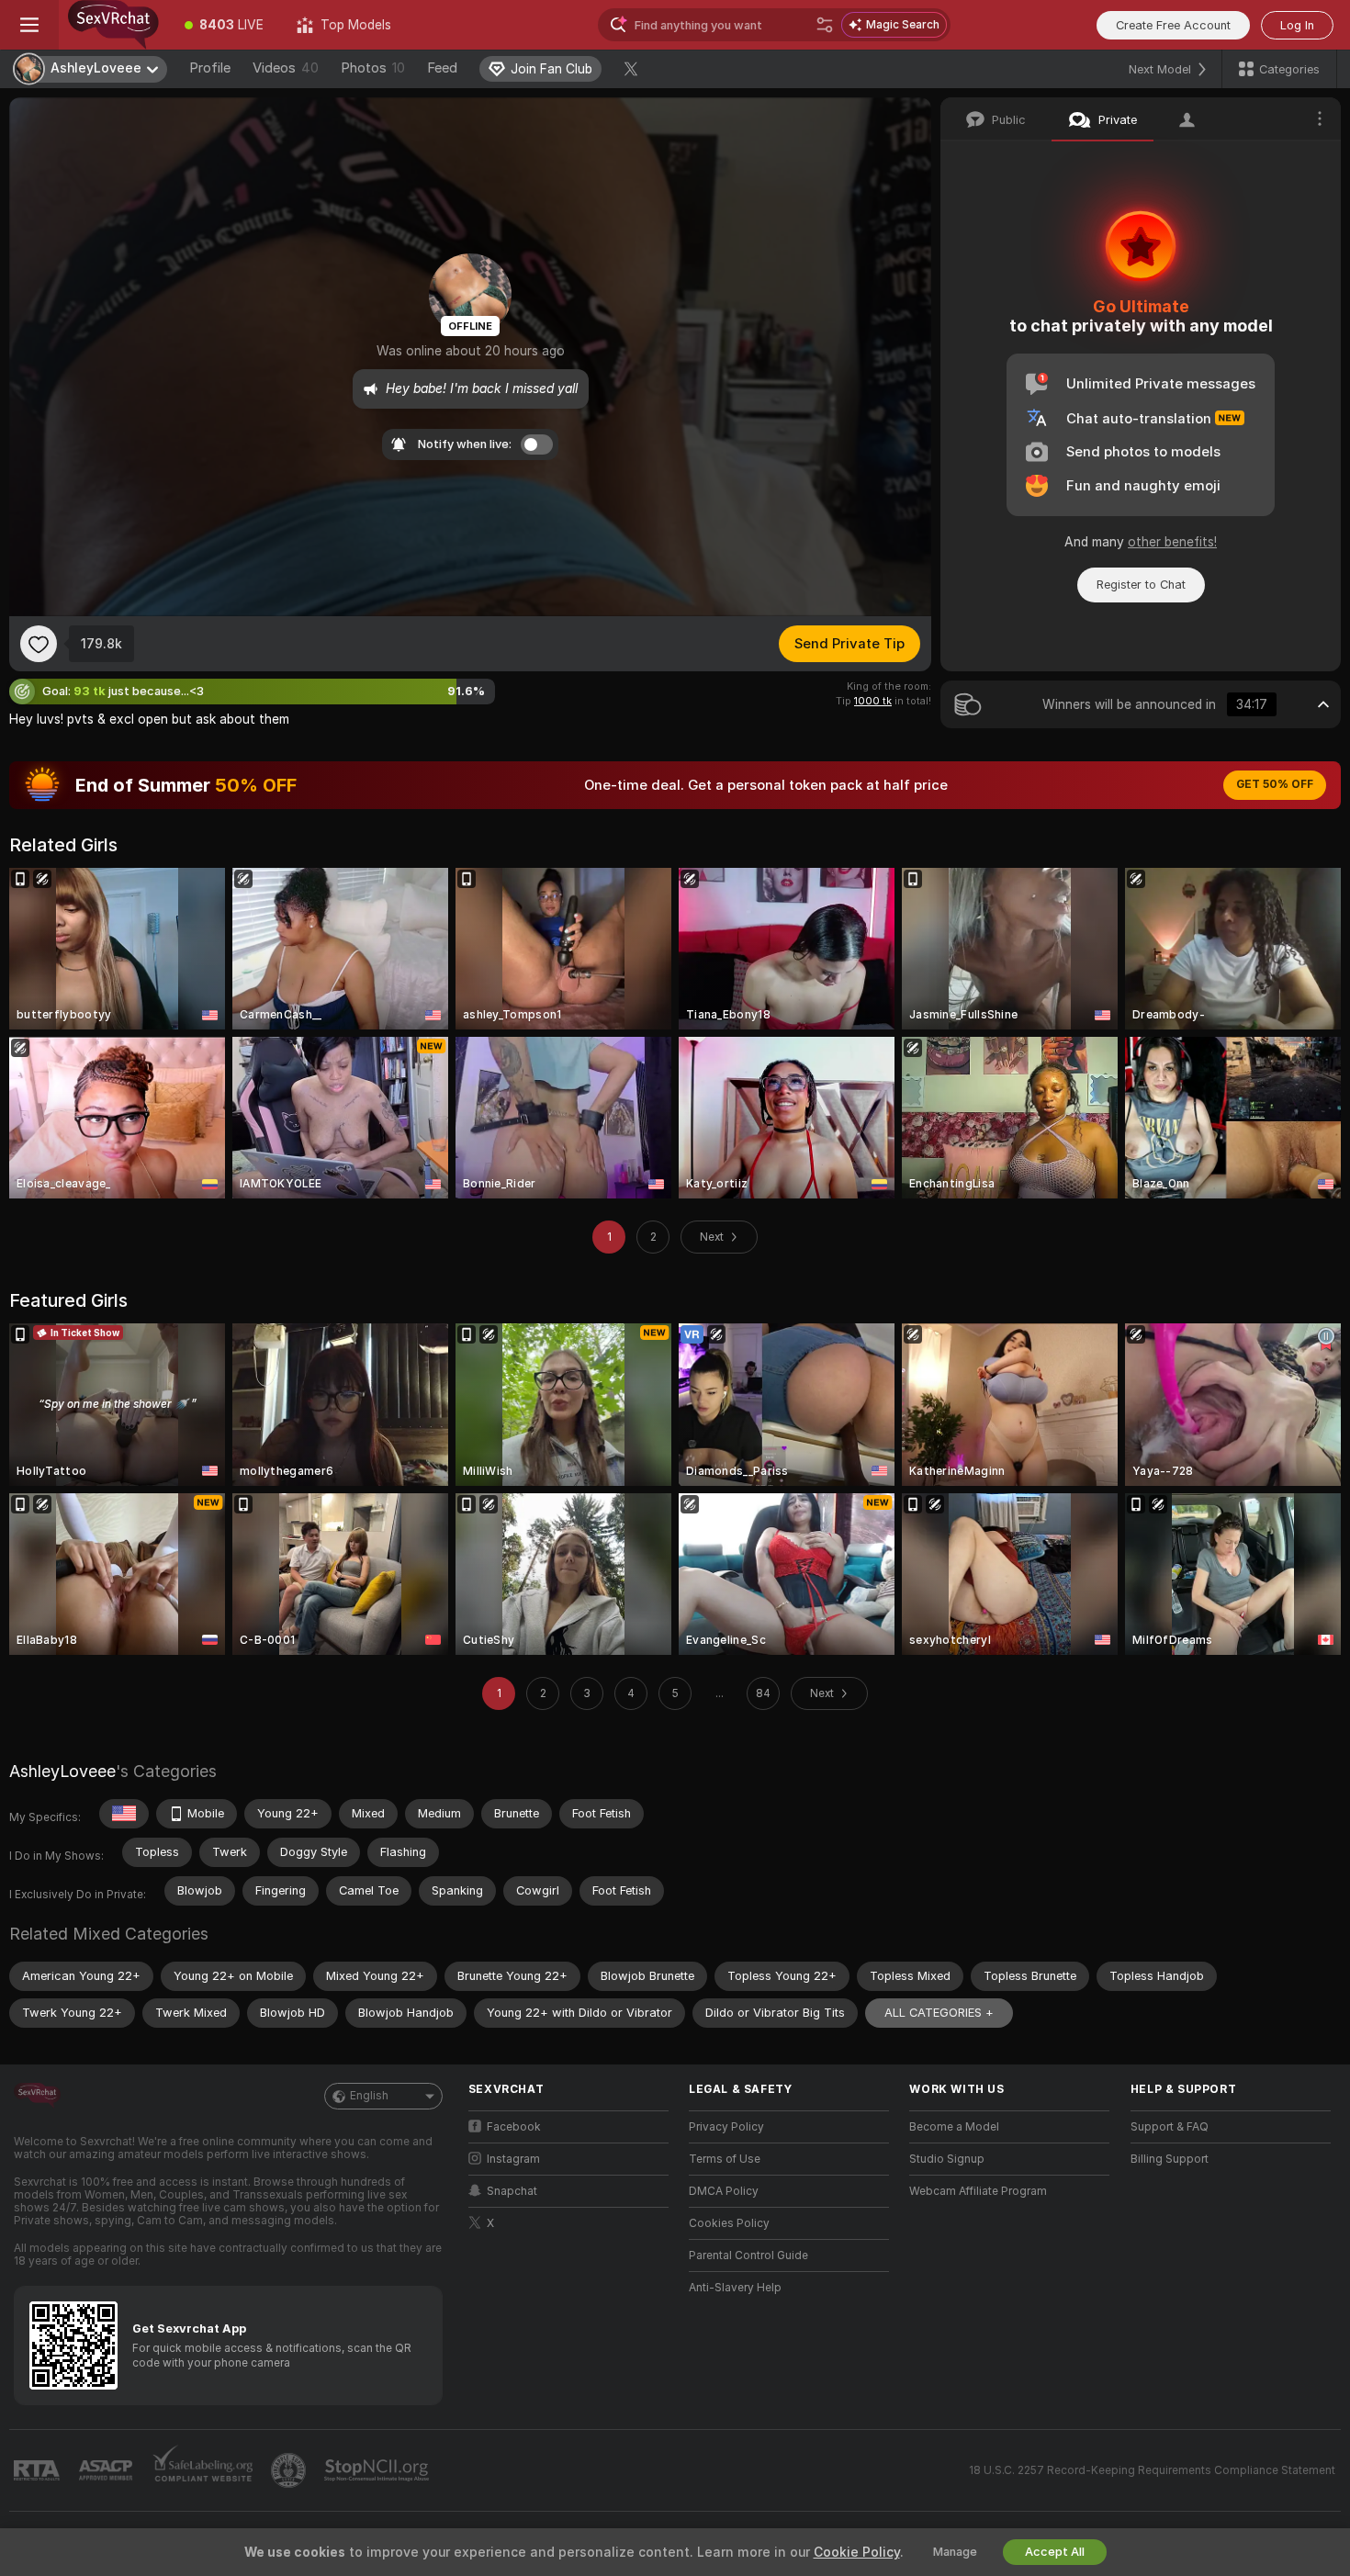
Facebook (514, 2127)
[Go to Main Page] (113, 25)
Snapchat (512, 2191)
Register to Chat (1141, 585)
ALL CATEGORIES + (939, 2013)
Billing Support (1170, 2159)
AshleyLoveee (62, 1771)
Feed (442, 68)
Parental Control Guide (748, 2255)
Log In (1297, 25)
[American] (124, 1814)
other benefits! (1172, 542)
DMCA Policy (724, 2191)
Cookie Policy (857, 2552)
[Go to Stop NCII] (378, 2470)
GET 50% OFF (1275, 784)
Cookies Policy (729, 2223)
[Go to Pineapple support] (290, 2470)
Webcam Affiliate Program (978, 2191)
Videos (286, 68)
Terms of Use (725, 2159)
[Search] (825, 25)
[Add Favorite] (39, 644)
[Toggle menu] (29, 25)
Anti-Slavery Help (735, 2288)
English (369, 2096)
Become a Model (954, 2127)
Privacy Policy (726, 2127)
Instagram (513, 2159)
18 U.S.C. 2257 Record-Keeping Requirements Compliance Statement (1152, 2470)
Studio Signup (947, 2159)
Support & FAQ (1170, 2127)
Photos (373, 68)
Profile (210, 68)
